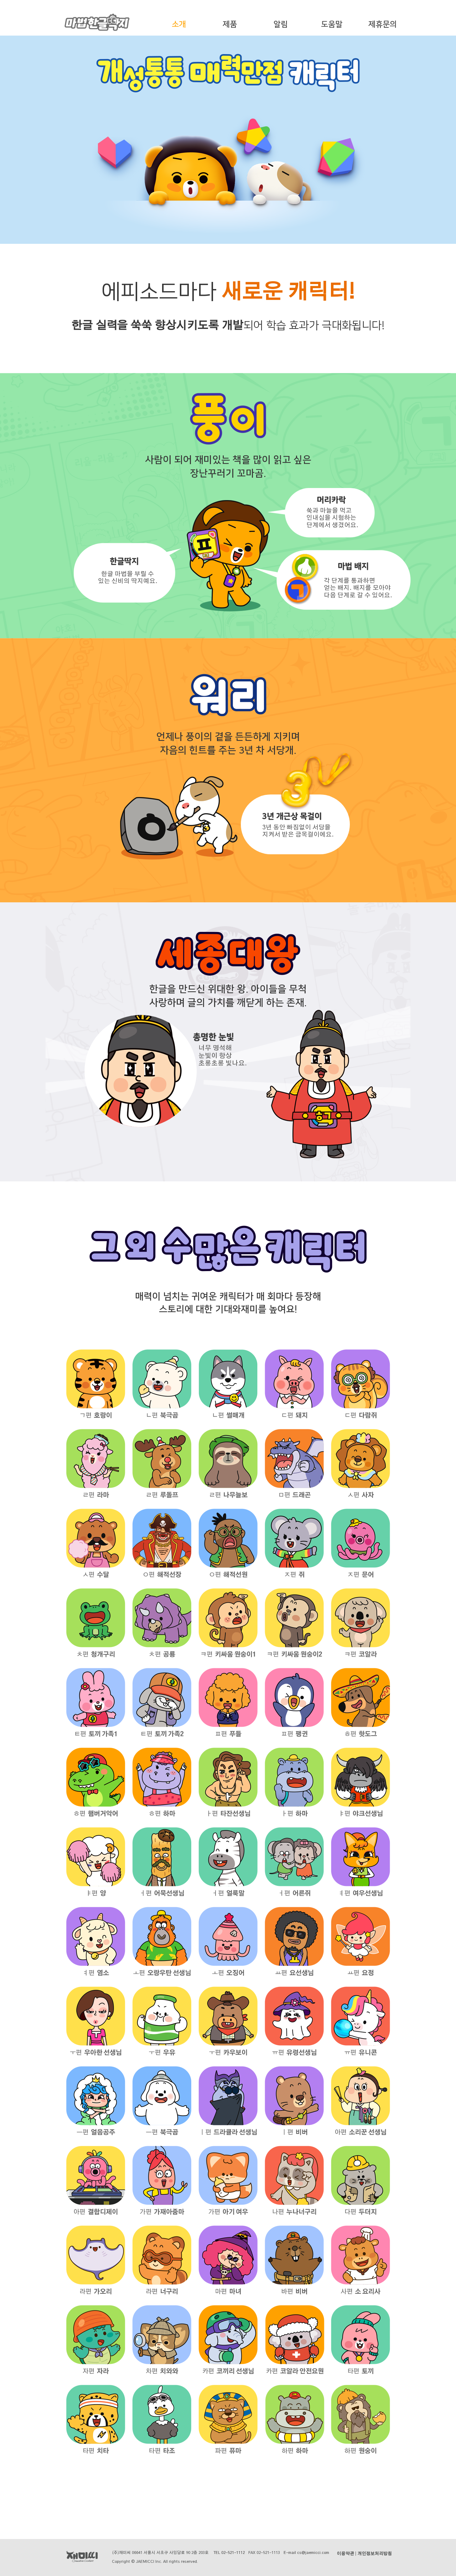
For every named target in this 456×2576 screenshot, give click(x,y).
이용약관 (346, 2554)
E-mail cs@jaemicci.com (306, 2553)
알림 (281, 24)
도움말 (332, 24)
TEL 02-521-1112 (229, 2553)
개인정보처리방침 (375, 2554)
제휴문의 (383, 24)
